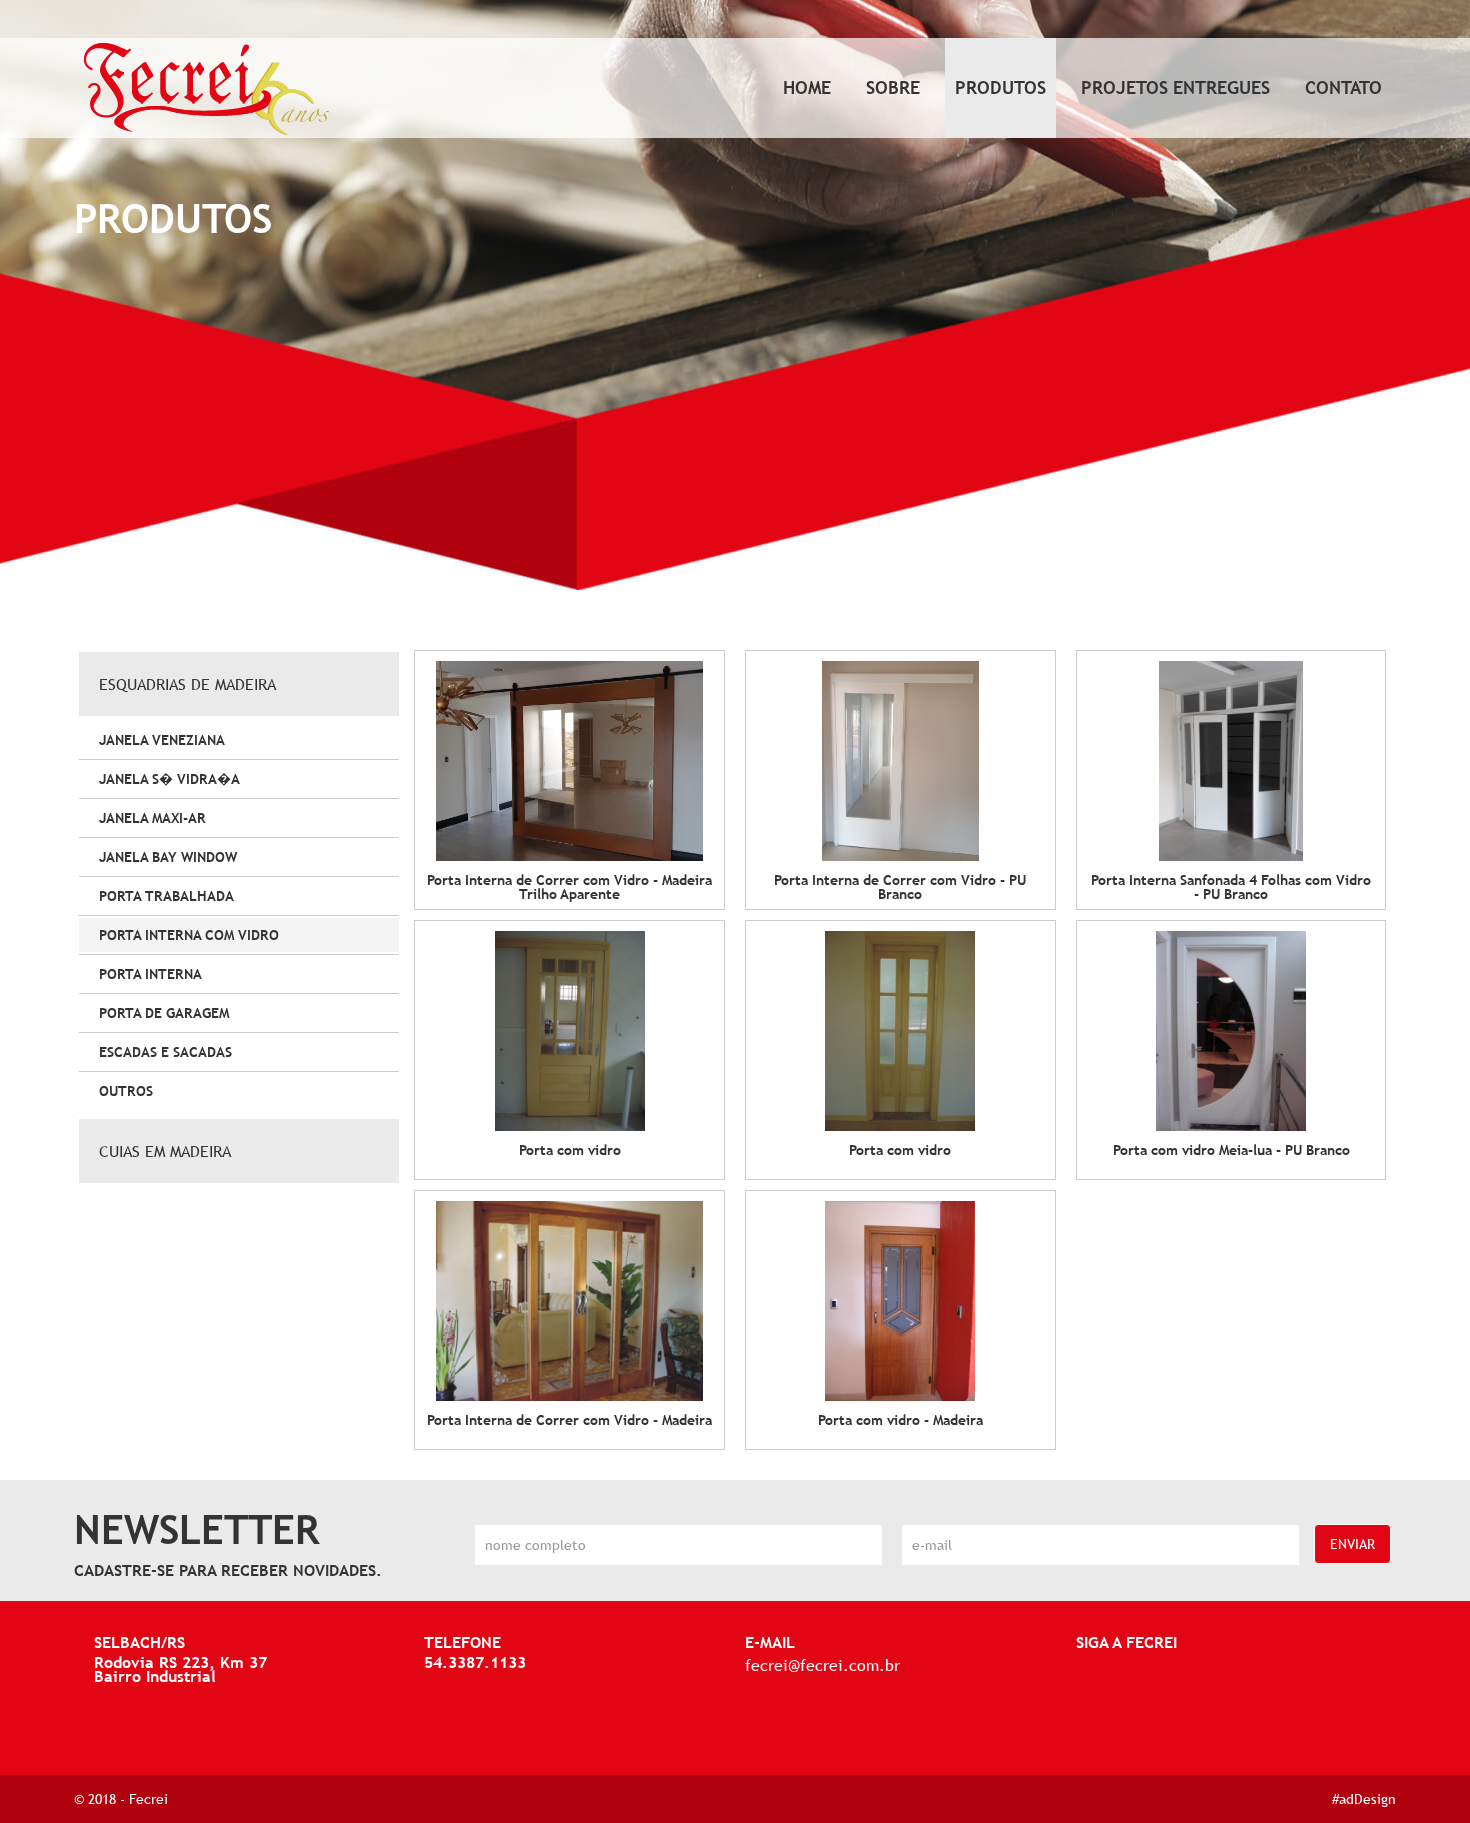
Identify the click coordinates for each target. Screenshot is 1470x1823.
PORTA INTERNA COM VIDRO (189, 935)
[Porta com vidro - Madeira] (900, 1301)
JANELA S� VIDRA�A (169, 779)
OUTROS (126, 1091)
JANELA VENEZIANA (162, 740)
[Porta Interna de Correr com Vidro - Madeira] (569, 1301)
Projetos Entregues (1175, 87)
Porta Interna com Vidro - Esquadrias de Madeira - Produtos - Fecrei (206, 89)
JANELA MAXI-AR (152, 818)
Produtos (1000, 87)
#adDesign (1364, 1799)
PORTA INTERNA (150, 974)
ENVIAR (1352, 1544)
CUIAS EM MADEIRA (165, 1151)
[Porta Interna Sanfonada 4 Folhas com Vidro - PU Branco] (1231, 761)
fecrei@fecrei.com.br (822, 1665)
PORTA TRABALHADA (166, 896)
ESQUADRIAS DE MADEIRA (187, 684)
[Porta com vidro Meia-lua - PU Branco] (1231, 1031)
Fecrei (148, 1799)
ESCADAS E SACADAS (165, 1052)
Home (807, 87)
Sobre (893, 87)
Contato (1343, 87)
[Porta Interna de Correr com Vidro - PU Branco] (900, 761)
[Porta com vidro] (569, 1031)
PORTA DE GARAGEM (164, 1013)
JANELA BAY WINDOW (168, 857)
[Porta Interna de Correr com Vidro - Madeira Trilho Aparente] (569, 761)
